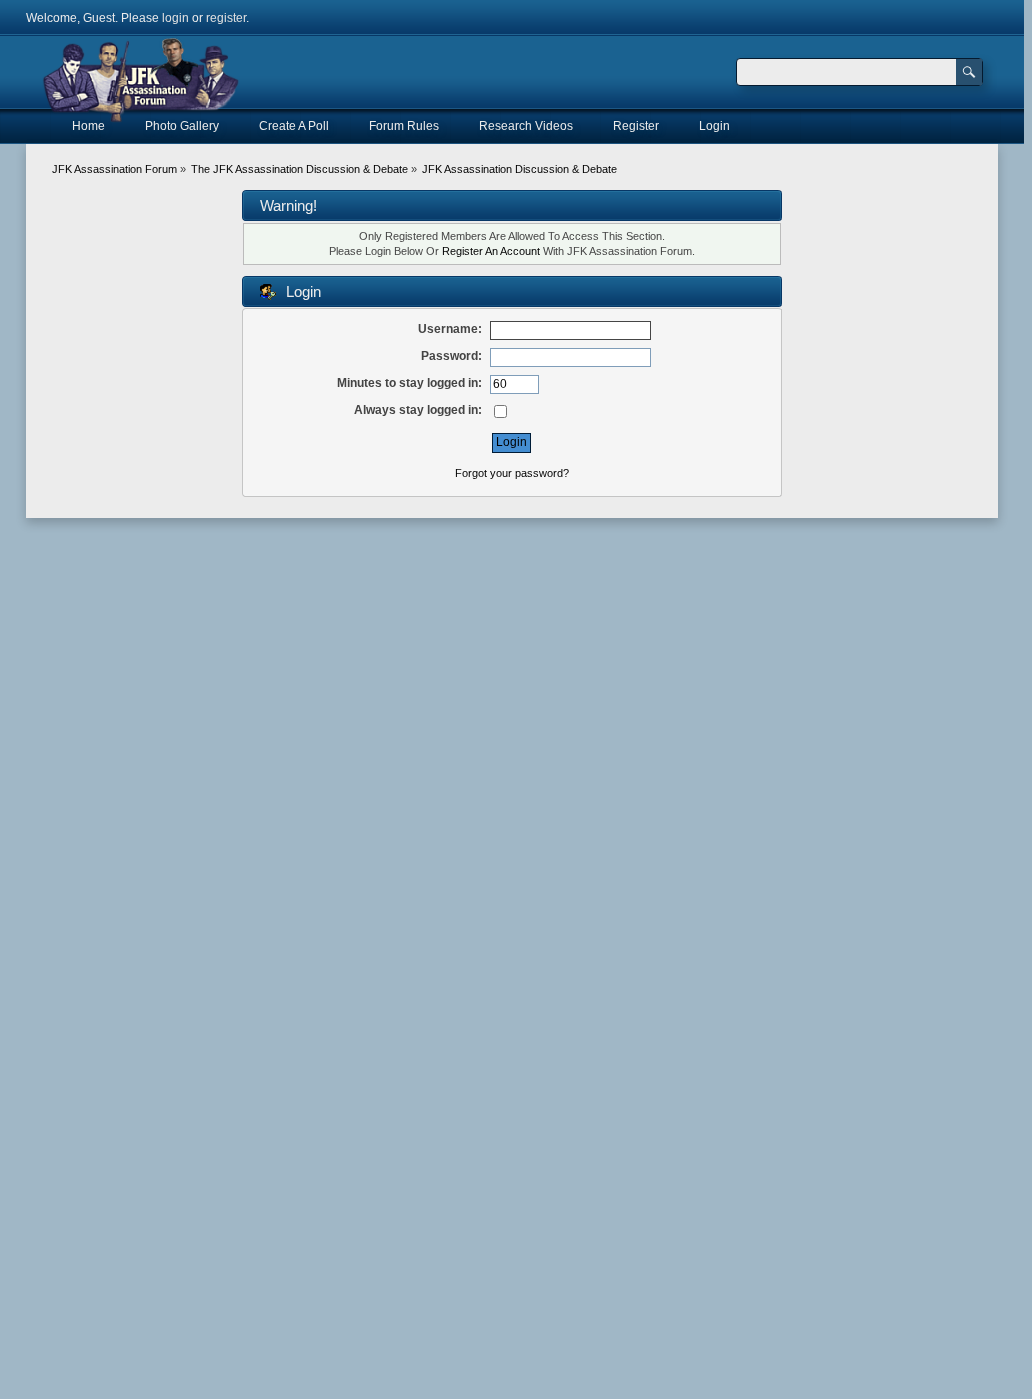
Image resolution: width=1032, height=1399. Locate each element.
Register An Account (491, 251)
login (175, 18)
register (226, 18)
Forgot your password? (512, 473)
